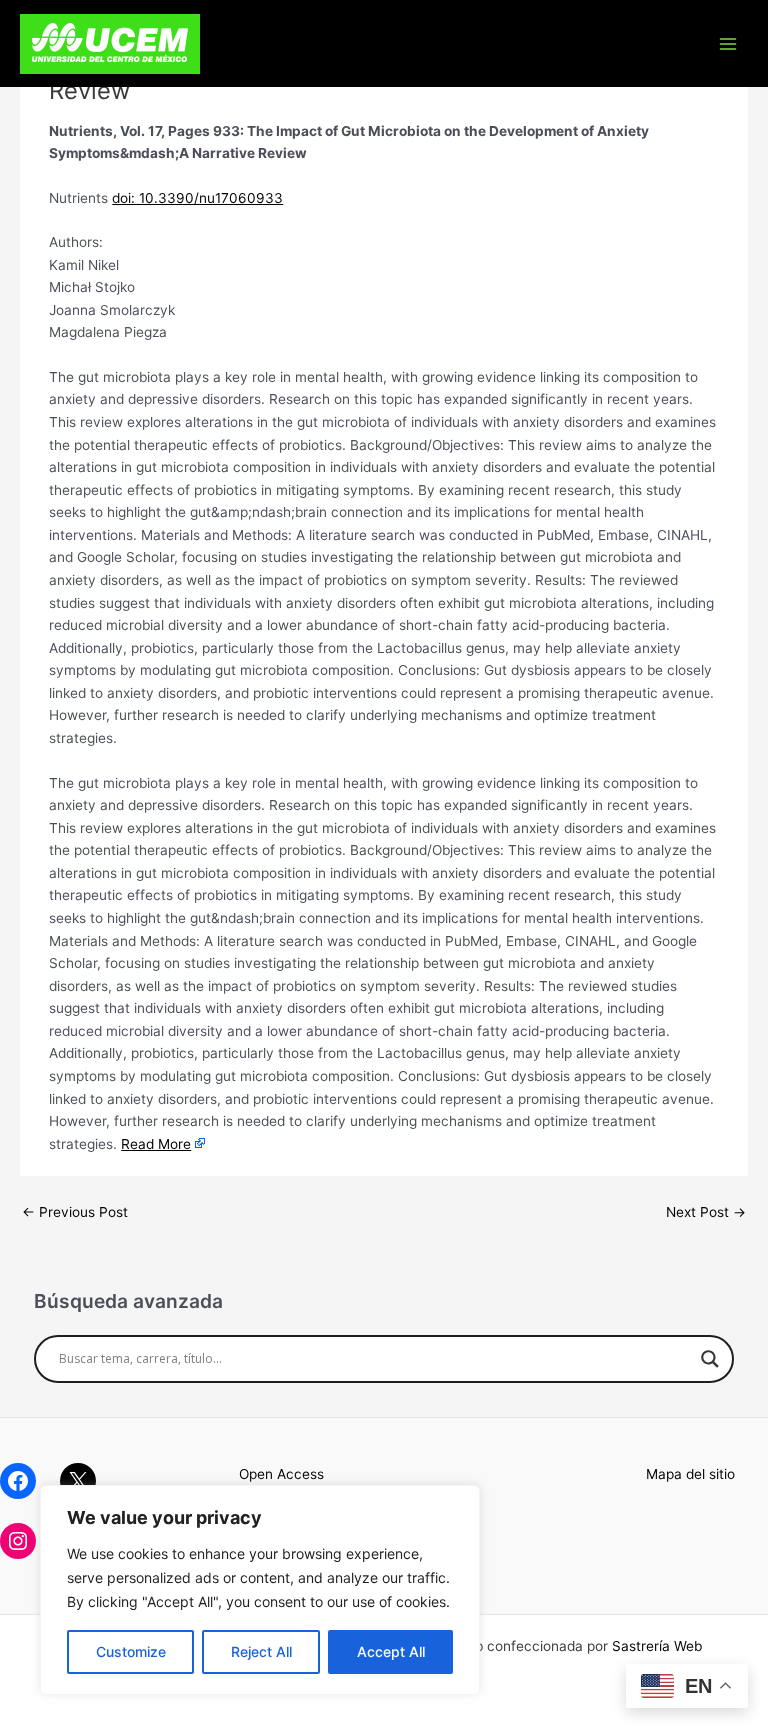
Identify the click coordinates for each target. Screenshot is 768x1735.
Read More (156, 1144)
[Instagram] (18, 1541)
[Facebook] (18, 1481)
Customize (131, 1651)
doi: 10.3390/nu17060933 (197, 198)
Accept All (391, 1651)
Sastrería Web (657, 1646)
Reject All (261, 1651)
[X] (78, 1481)
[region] (260, 1590)
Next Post (706, 1212)
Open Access (281, 1474)
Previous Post (75, 1212)
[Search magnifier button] (710, 1359)
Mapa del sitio (690, 1474)
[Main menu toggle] (728, 43)
